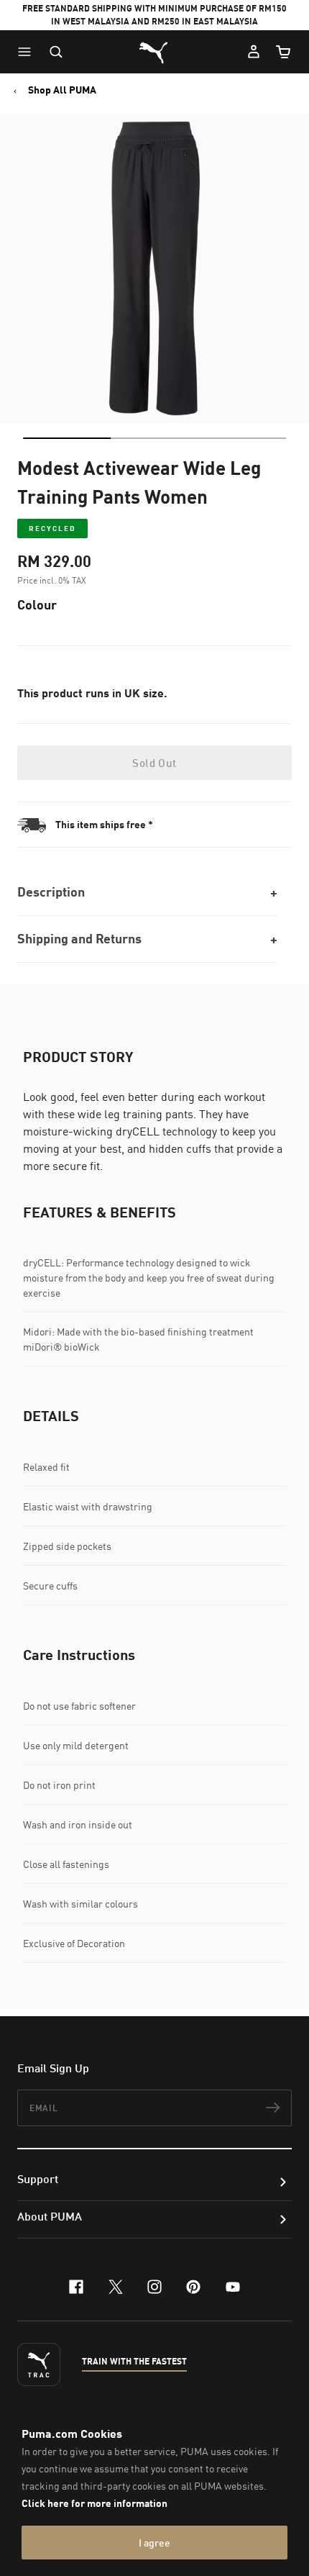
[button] (28, 52)
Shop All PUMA (62, 90)
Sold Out (154, 763)
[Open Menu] (28, 52)
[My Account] (254, 52)
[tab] (67, 438)
